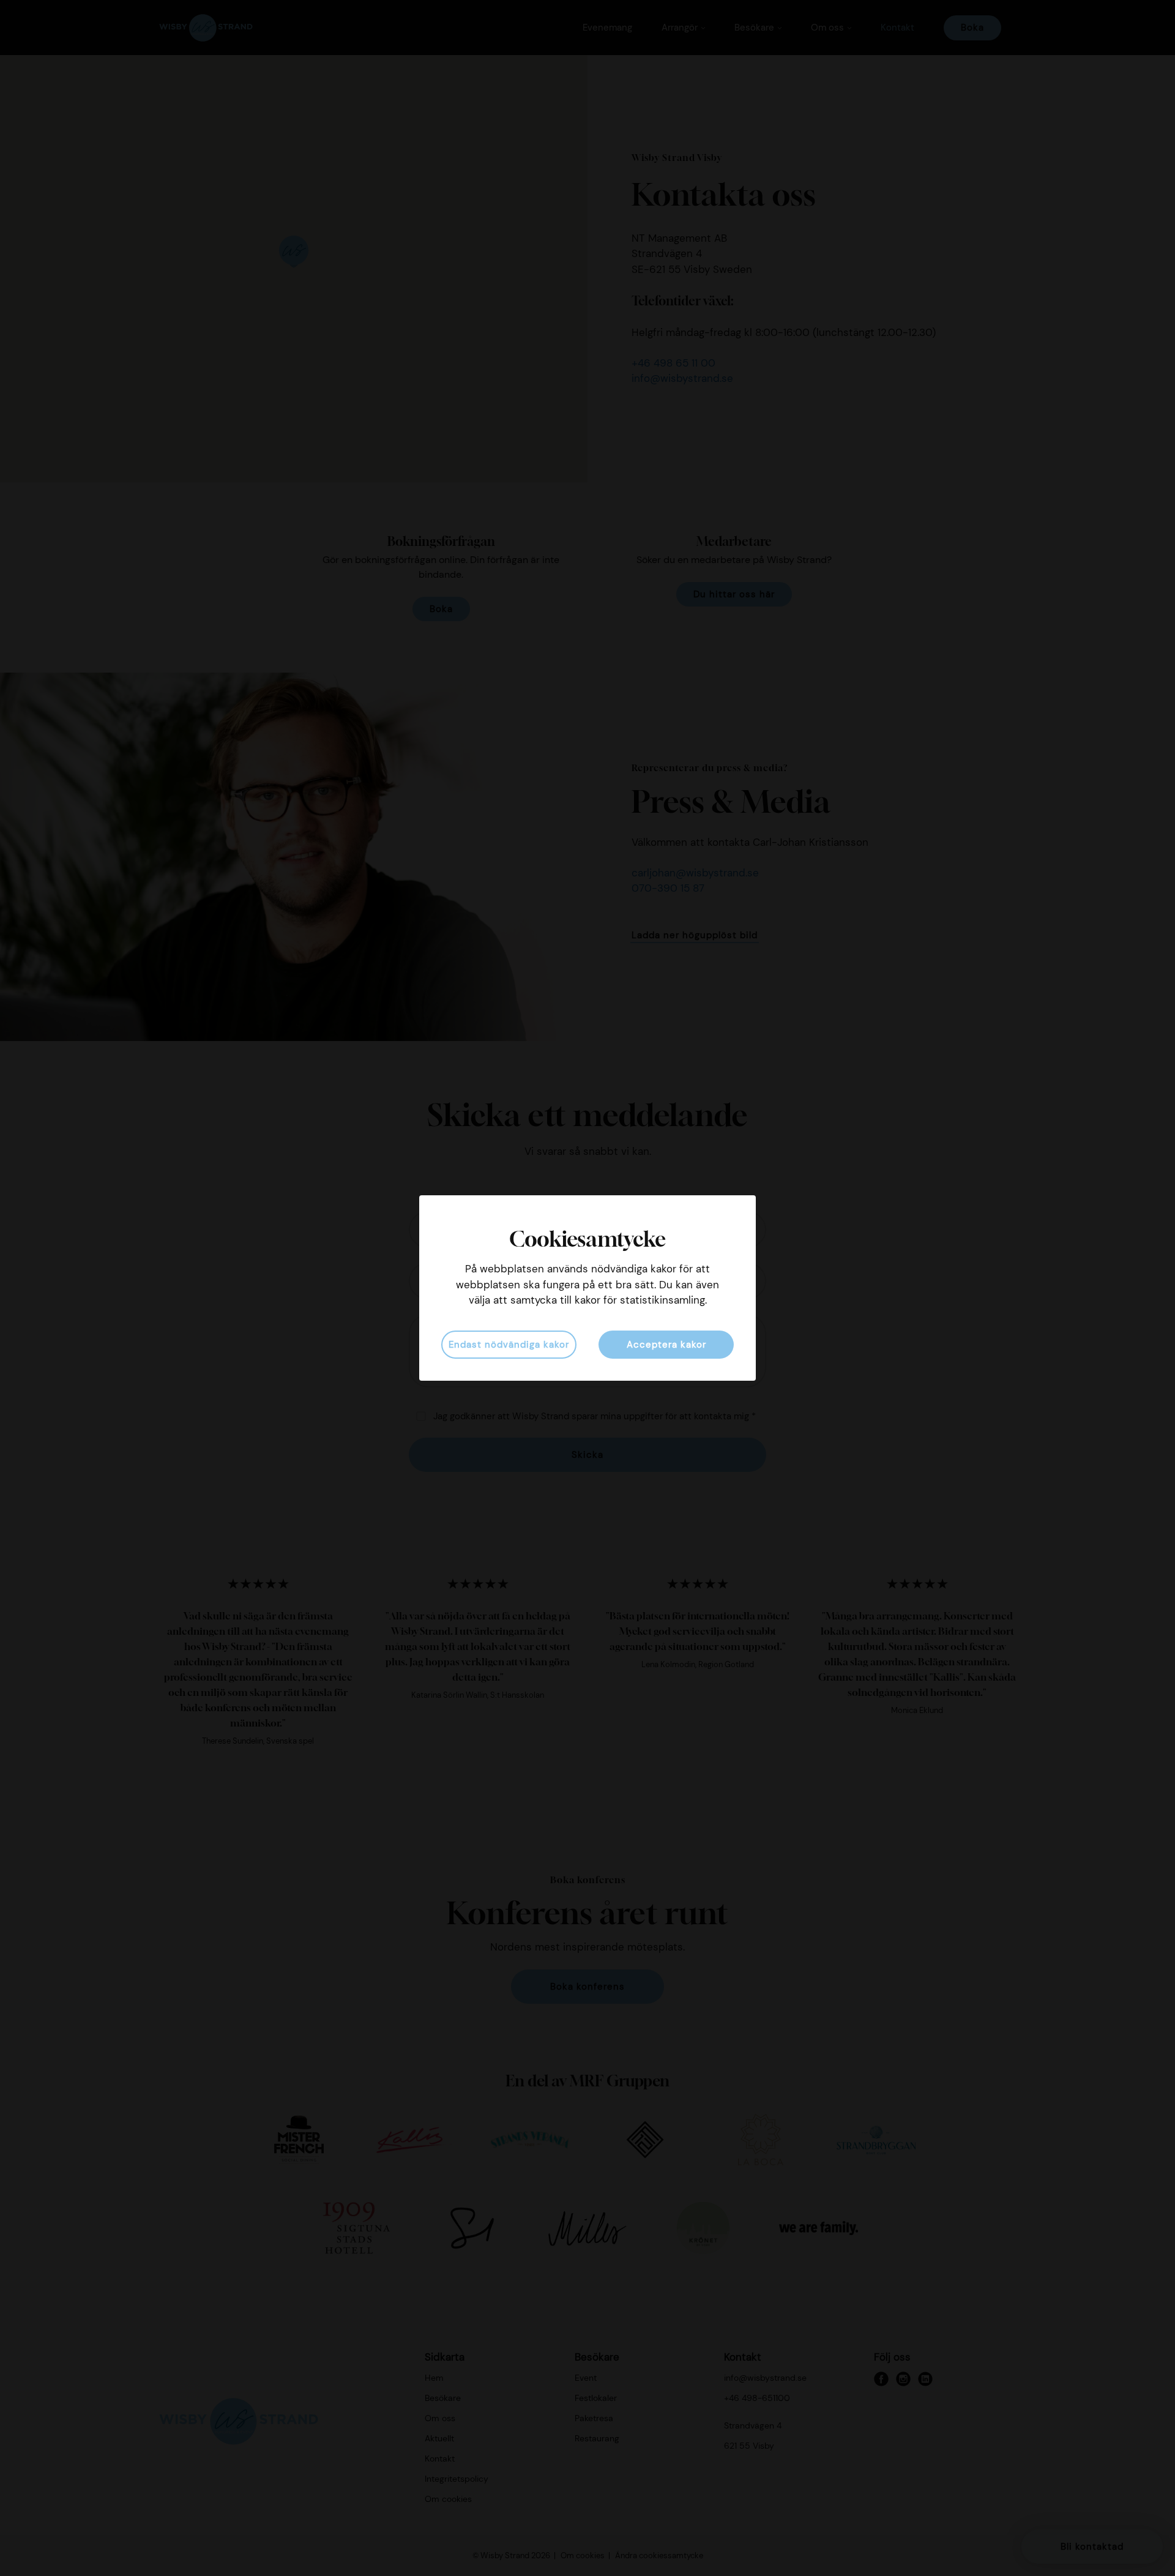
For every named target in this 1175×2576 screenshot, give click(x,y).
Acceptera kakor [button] (666, 1345)
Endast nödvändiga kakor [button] (509, 1345)
